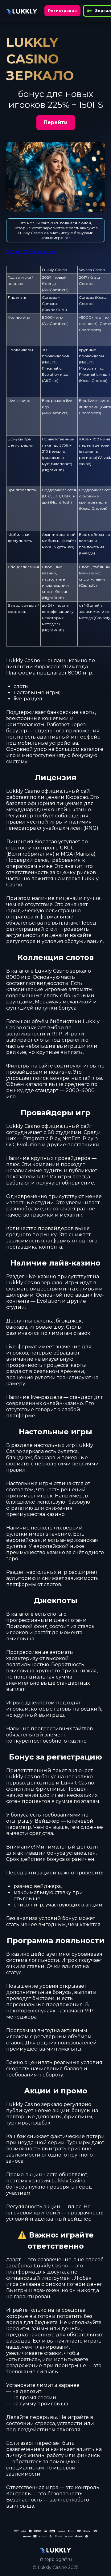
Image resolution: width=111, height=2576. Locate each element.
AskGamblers (55, 290)
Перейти (56, 122)
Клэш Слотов (93, 381)
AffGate (50, 381)
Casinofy (88, 585)
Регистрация (62, 11)
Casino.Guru (54, 310)
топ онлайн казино (31, 251)
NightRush (53, 470)
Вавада (87, 553)
